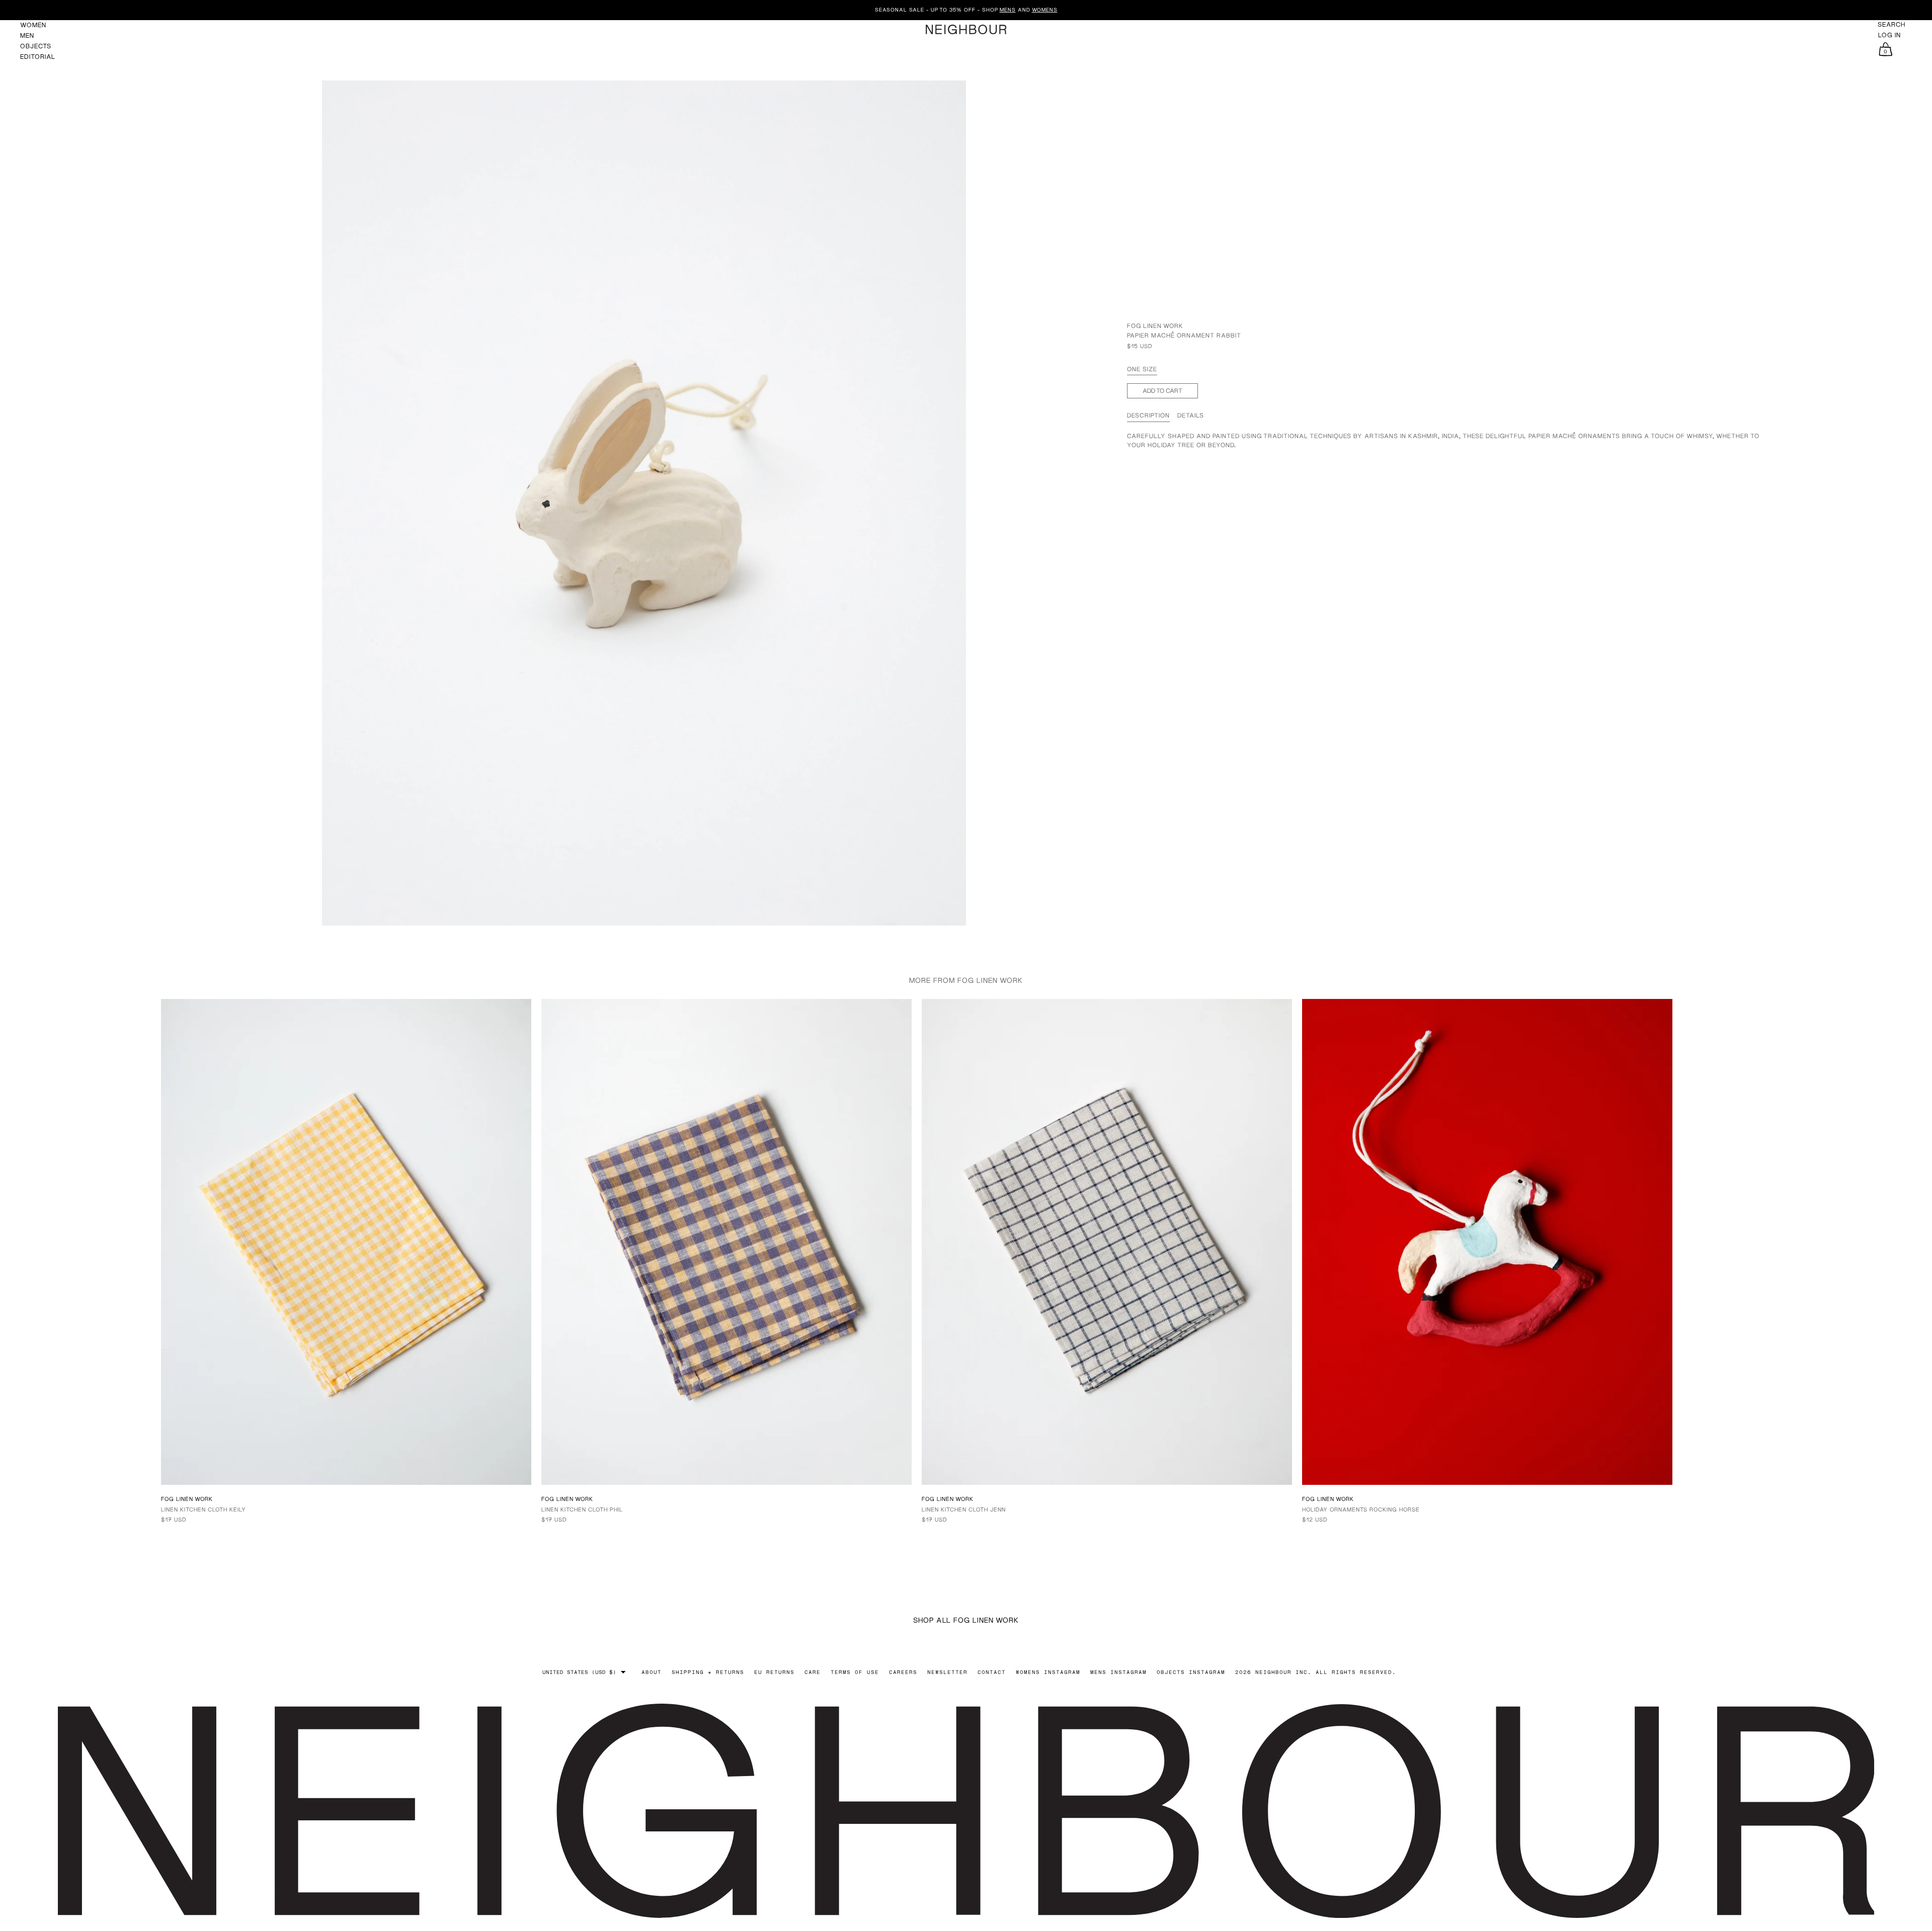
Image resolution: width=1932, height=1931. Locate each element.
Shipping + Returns (708, 1672)
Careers (903, 1672)
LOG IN (1889, 35)
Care (813, 1672)
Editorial (38, 57)
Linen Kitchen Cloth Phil (582, 1509)
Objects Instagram (1191, 1672)
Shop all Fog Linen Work (966, 1620)
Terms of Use (855, 1672)
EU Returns (774, 1672)
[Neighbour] (966, 29)
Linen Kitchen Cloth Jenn (964, 1509)
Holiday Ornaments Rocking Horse (1361, 1509)
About (652, 1672)
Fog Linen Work (1155, 326)
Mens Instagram (1118, 1672)
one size (1142, 369)
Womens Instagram (1048, 1672)
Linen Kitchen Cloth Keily (204, 1509)
